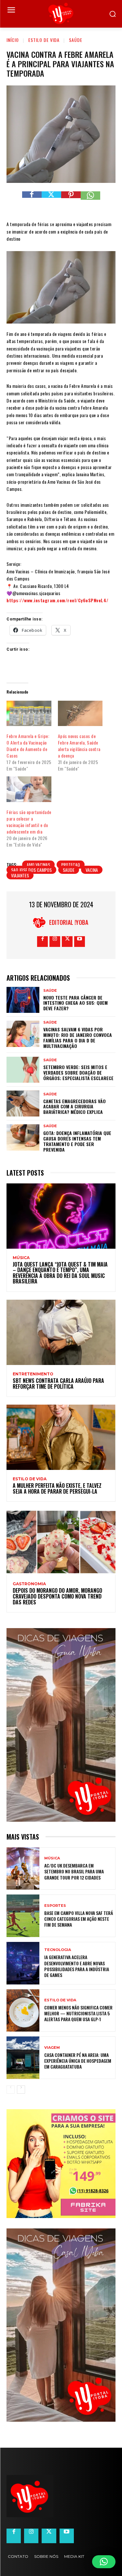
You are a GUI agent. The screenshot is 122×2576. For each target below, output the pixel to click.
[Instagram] (55, 942)
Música (21, 1258)
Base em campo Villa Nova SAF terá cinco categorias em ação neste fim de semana (79, 1919)
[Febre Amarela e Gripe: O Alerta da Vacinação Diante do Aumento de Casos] (29, 714)
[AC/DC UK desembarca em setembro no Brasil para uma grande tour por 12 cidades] (23, 1869)
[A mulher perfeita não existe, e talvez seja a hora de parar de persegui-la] (61, 1437)
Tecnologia (58, 1950)
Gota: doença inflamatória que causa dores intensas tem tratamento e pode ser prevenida (77, 1141)
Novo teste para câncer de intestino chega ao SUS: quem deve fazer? (75, 1003)
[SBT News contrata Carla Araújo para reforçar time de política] (61, 1332)
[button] (104, 2562)
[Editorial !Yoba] (41, 922)
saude (69, 870)
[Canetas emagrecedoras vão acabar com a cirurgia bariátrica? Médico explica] (23, 1103)
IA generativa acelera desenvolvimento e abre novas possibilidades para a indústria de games (77, 1966)
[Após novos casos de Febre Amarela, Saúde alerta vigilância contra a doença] (80, 714)
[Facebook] (32, 201)
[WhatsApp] (90, 201)
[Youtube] (80, 942)
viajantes (20, 875)
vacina (92, 870)
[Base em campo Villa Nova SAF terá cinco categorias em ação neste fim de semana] (23, 1916)
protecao (71, 865)
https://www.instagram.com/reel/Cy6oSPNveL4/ (58, 600)
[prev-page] (11, 2090)
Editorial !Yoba (69, 922)
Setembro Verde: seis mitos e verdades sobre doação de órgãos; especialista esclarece (78, 1072)
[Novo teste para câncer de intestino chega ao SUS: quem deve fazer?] (23, 1000)
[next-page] (21, 2090)
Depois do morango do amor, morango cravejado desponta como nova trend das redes (57, 1596)
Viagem (52, 2048)
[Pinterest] (71, 201)
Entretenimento (33, 1374)
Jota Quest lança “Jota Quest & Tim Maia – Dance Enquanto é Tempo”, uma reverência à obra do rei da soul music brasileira (60, 1273)
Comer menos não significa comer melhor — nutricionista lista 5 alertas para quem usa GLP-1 (78, 2013)
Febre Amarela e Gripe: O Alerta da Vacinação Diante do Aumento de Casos (28, 746)
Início (13, 40)
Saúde (76, 40)
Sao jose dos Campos (31, 870)
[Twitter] (51, 201)
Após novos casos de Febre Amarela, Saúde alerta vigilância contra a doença (79, 746)
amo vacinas (38, 865)
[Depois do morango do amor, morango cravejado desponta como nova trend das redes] (61, 1542)
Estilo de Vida (44, 40)
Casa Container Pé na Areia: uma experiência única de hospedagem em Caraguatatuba (78, 2061)
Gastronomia (29, 1584)
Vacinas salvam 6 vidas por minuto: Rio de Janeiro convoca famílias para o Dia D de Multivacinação (78, 1037)
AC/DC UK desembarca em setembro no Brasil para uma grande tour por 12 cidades (74, 1871)
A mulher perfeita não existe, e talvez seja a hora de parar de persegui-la (57, 1488)
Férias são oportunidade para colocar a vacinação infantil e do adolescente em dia (29, 822)
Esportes (55, 1906)
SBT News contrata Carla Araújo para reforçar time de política (58, 1384)
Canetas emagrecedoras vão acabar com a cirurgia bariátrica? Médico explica (75, 1107)
